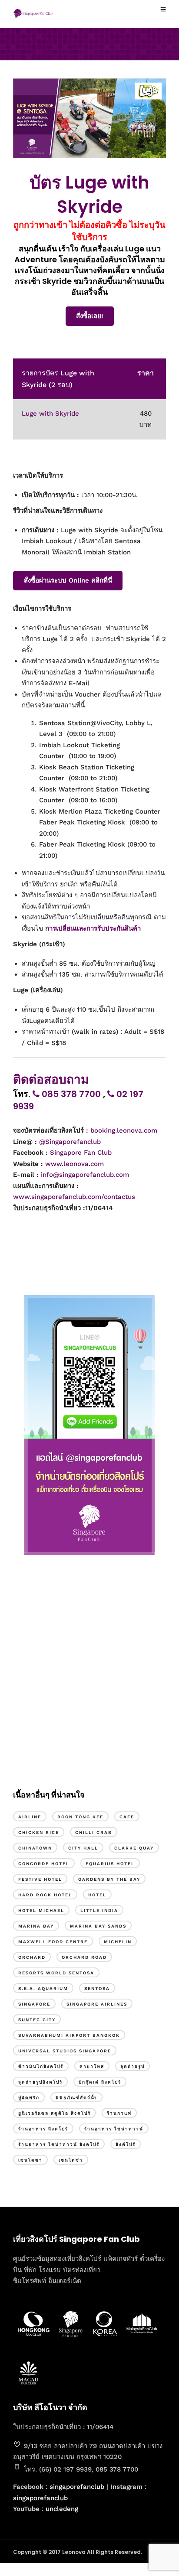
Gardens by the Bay (109, 1879)
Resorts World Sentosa (56, 1973)
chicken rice (39, 1832)
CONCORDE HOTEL (44, 1864)
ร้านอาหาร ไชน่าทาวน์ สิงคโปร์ (59, 2144)
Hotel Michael (41, 1910)
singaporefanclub (77, 2487)
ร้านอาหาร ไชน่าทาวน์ (114, 2129)
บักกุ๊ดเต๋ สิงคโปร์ (100, 2082)
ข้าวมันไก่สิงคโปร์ (41, 2066)
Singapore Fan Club (81, 1153)
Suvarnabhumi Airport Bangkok (69, 2035)
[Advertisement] (89, 1680)
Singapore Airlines (97, 2004)
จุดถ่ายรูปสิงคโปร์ (40, 2082)
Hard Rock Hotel (45, 1895)
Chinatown (35, 1848)
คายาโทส (92, 2066)
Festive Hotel (40, 1879)
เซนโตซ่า (71, 2160)
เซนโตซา (30, 2160)
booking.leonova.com (124, 1130)
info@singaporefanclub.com (85, 1175)
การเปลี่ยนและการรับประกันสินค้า (94, 928)
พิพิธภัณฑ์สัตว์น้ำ (76, 2098)
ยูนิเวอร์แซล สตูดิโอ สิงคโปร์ (55, 2113)
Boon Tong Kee (80, 1817)
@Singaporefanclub (70, 1142)
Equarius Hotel (110, 1864)
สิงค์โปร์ (126, 2144)
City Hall (83, 1848)
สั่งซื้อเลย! (89, 316)
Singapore (34, 2004)
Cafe (127, 1817)
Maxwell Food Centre (53, 1942)
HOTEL (97, 1895)
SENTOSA (97, 1988)
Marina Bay (36, 1926)
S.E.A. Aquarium (43, 1988)
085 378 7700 (71, 1094)
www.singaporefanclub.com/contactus (74, 1197)
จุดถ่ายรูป (133, 2066)
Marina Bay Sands (98, 1926)
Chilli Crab (94, 1832)
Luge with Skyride (50, 414)
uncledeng (62, 2509)
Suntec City (37, 2020)
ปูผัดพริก (29, 2098)
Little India (99, 1910)
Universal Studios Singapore (65, 2051)
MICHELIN (118, 1942)
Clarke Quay (134, 1848)
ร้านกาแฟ (119, 2113)
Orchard (32, 1957)
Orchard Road (84, 1957)
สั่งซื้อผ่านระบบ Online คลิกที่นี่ (68, 580)
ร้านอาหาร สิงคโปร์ (43, 2129)
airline (30, 1817)
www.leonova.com (75, 1164)
